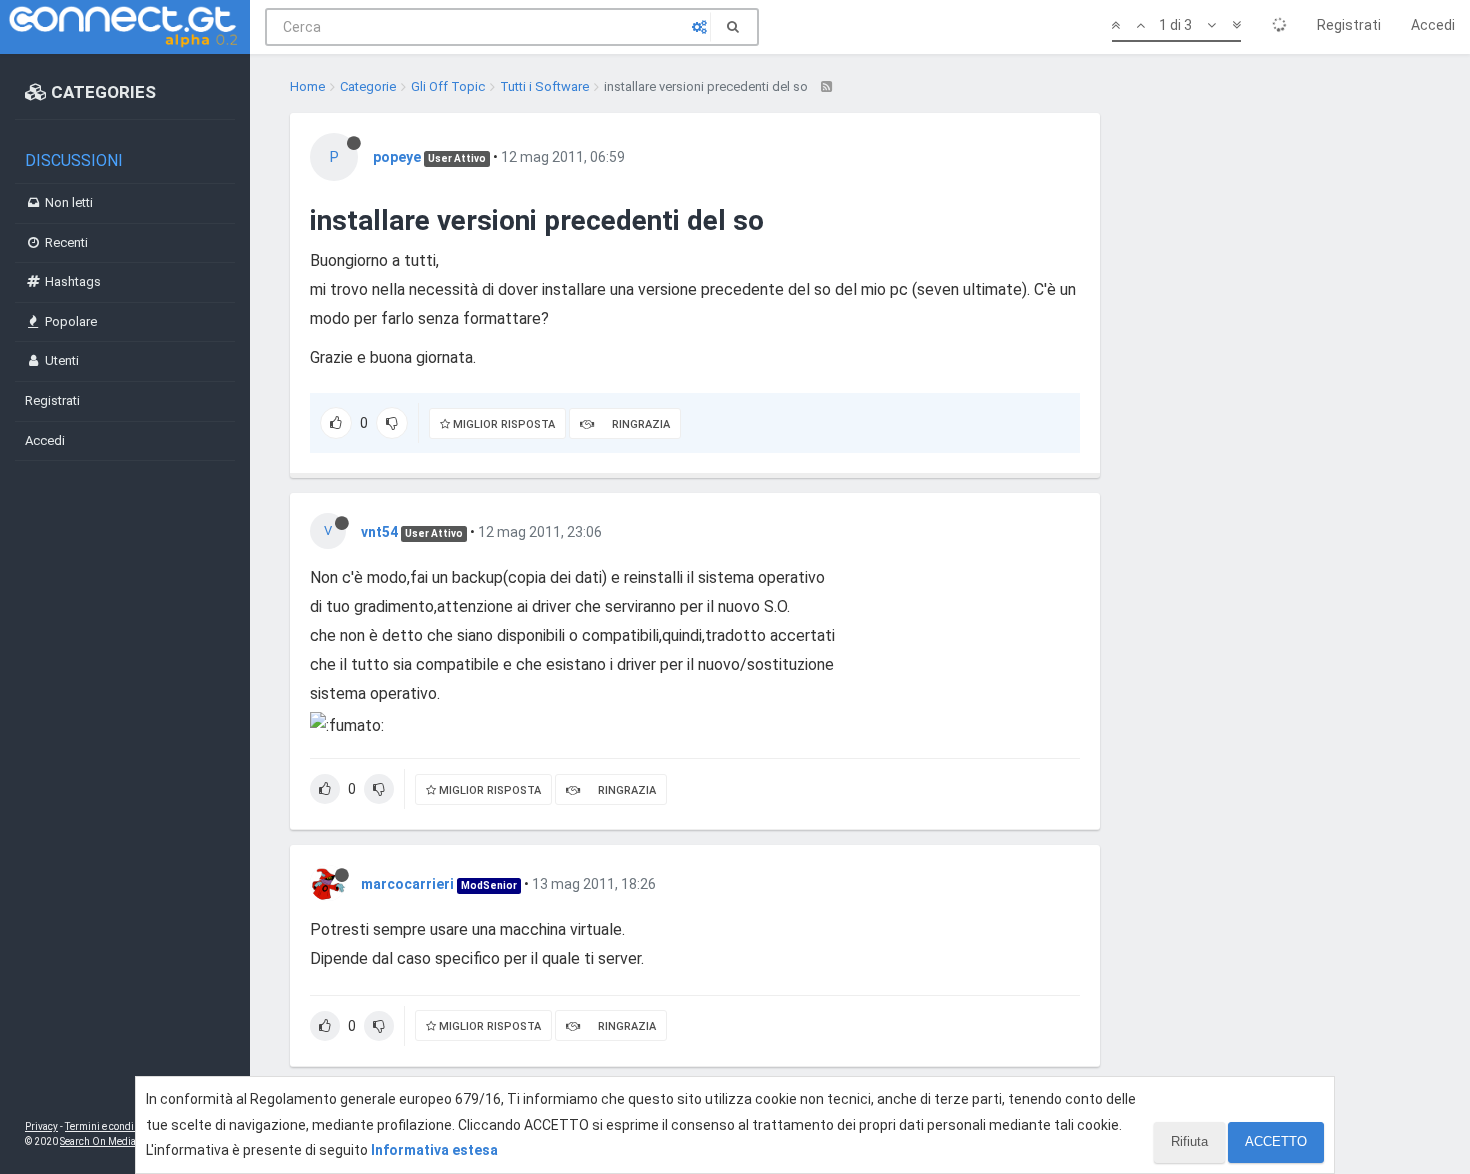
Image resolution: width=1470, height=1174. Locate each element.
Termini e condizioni (111, 1126)
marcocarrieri (407, 884)
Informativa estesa (434, 1150)
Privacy (41, 1126)
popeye (397, 157)
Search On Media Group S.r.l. (124, 1141)
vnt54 (379, 532)
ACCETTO (1276, 1141)
